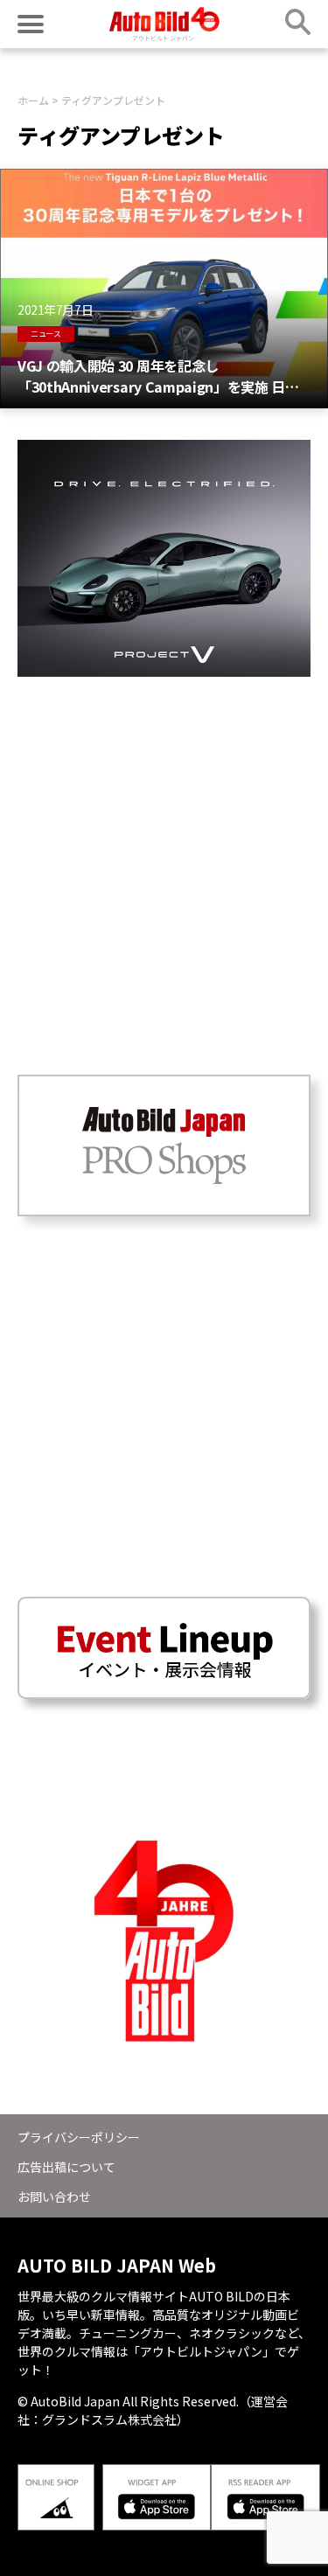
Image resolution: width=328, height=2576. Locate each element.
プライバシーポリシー (79, 2137)
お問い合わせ (54, 2197)
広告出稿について (66, 2167)
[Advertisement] (164, 841)
